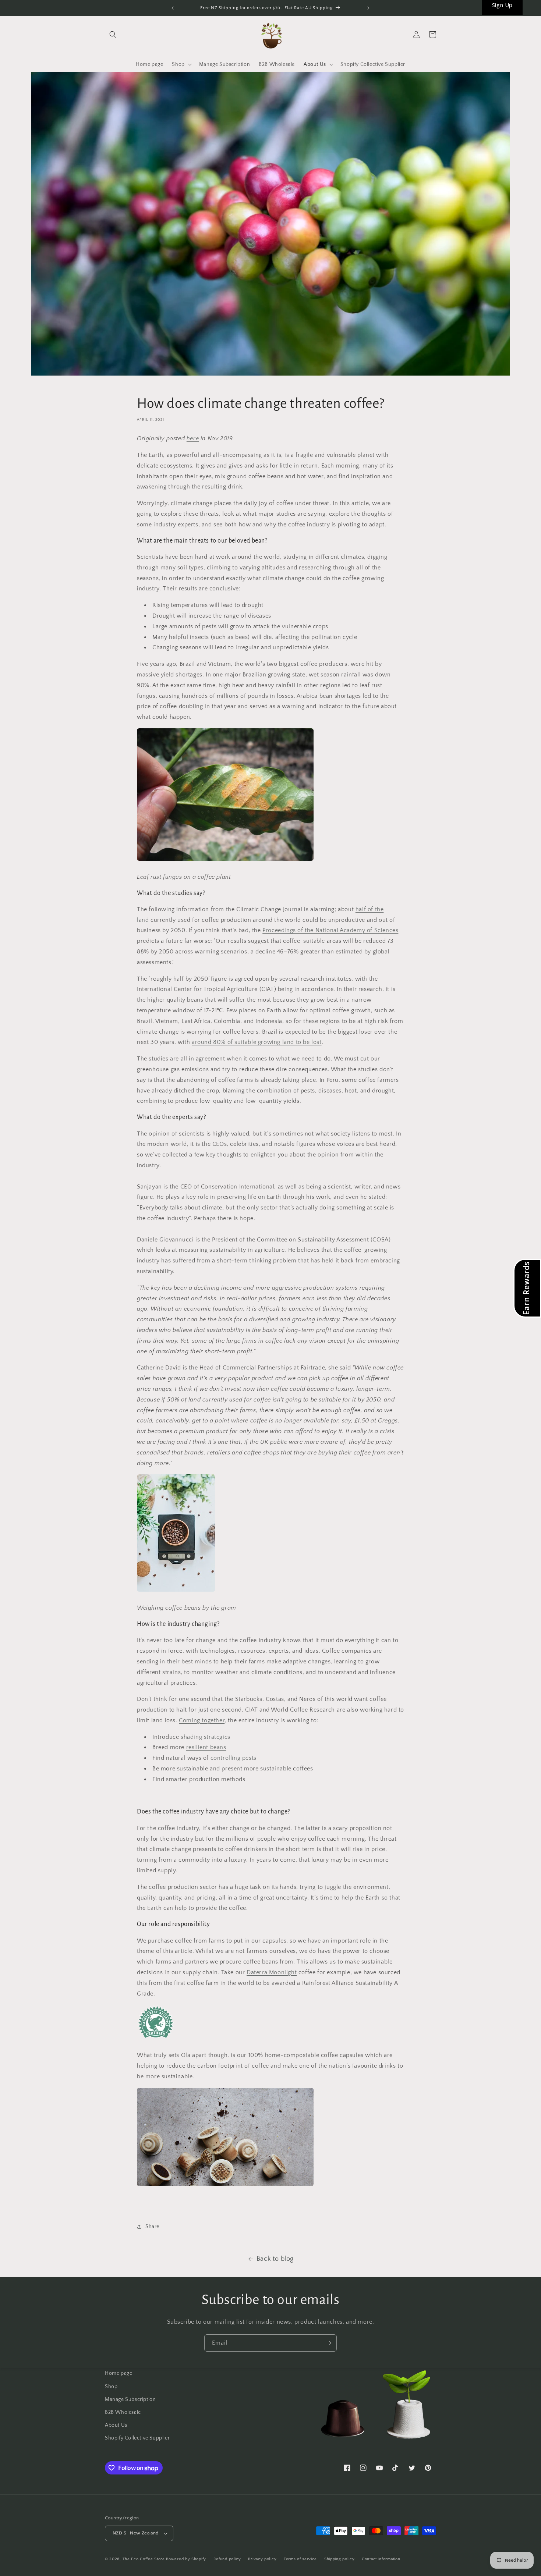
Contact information (381, 2559)
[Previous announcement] (173, 8)
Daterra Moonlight (272, 1972)
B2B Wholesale (123, 2412)
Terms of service (300, 2559)
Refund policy (227, 2559)
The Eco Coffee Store (144, 2559)
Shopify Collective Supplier (137, 2438)
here (193, 438)
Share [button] (152, 2227)
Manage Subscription (130, 2399)
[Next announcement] (368, 8)
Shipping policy (340, 2559)
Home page (119, 2373)
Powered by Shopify (186, 2559)
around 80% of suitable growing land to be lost (257, 1042)
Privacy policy (262, 2559)
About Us (116, 2425)
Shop (111, 2387)
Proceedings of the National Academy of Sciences (330, 930)
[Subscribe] (328, 2343)
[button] (113, 35)
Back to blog (275, 2259)
